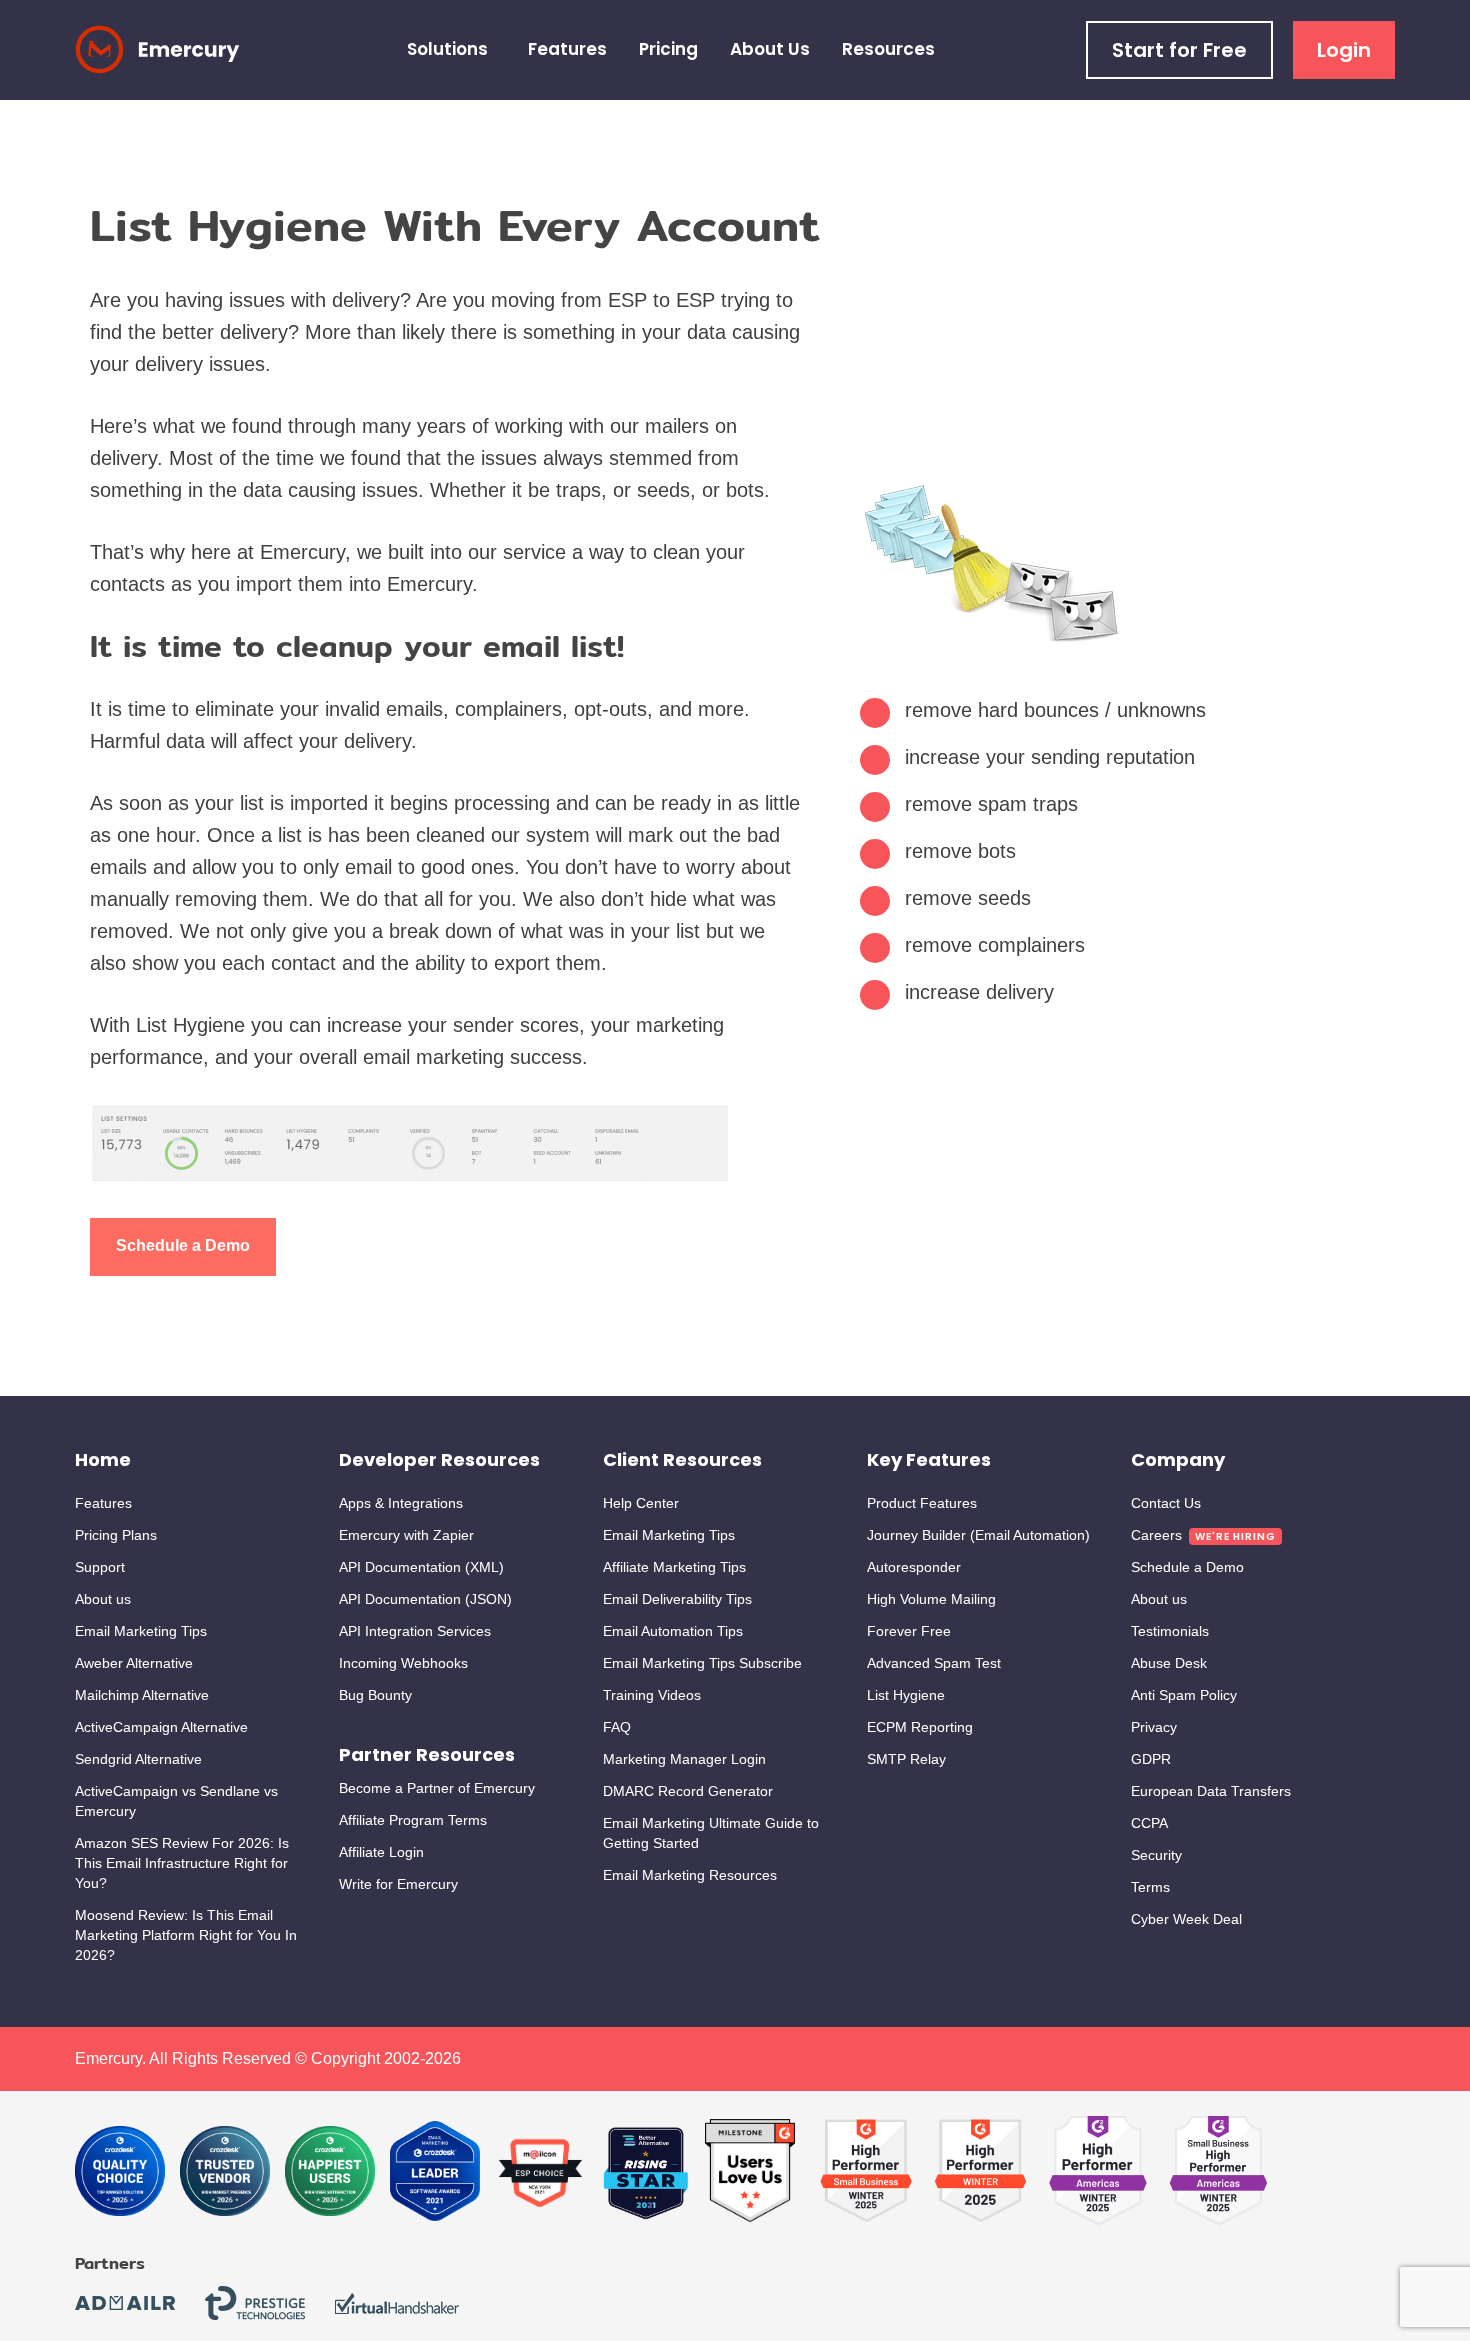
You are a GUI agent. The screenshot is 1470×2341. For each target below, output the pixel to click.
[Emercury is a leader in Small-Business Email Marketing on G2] (750, 2171)
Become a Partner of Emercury (437, 1788)
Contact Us (1166, 1503)
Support (100, 1567)
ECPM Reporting (920, 1727)
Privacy (1154, 1727)
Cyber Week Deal (1186, 1919)
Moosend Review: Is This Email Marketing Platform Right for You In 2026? (186, 1935)
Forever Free (909, 1631)
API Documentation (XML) (421, 1567)
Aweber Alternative (134, 1663)
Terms (1150, 1887)
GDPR (1151, 1759)
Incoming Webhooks (403, 1663)
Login (1344, 50)
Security (1156, 1855)
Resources (888, 49)
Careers (1156, 1535)
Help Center (641, 1503)
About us (103, 1599)
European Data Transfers (1211, 1791)
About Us (770, 49)
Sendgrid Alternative (138, 1759)
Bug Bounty (375, 1695)
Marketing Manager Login (684, 1759)
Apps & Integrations (401, 1503)
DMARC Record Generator (688, 1791)
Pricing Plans (116, 1535)
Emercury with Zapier (406, 1535)
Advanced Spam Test (934, 1663)
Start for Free (1179, 50)
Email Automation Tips (673, 1631)
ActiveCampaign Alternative (161, 1727)
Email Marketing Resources (690, 1875)
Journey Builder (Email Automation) (978, 1535)
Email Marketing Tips (141, 1631)
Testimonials (1170, 1631)
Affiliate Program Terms (413, 1820)
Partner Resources (427, 1754)
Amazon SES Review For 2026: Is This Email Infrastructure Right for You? (182, 1863)
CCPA (1149, 1823)
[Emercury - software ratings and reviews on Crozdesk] (120, 2171)
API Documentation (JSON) (425, 1599)
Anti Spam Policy (1184, 1695)
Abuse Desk (1169, 1663)
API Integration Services (415, 1631)
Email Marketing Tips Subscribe (702, 1663)
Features (567, 49)
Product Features (922, 1503)
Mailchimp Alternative (142, 1695)
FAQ (617, 1727)
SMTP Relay (906, 1759)
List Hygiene (906, 1695)
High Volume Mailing (931, 1599)
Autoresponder (914, 1567)
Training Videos (652, 1695)
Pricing (668, 49)
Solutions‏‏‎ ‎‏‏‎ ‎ (451, 49)
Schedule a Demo (183, 1245)
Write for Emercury (398, 1884)
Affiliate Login (381, 1852)
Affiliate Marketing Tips (674, 1567)
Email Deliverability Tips (677, 1599)
